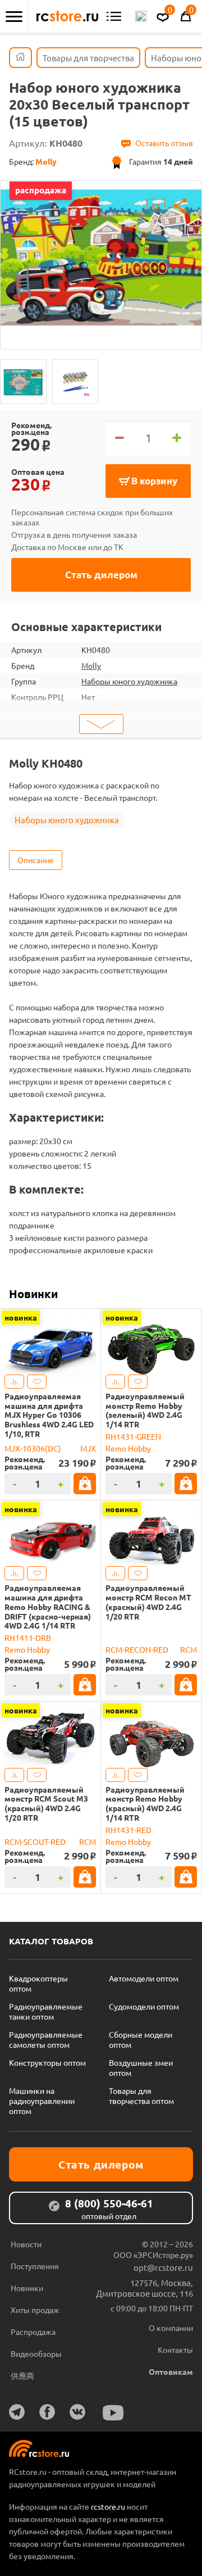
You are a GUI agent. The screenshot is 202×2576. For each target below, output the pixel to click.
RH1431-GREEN (133, 1436)
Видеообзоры (36, 2353)
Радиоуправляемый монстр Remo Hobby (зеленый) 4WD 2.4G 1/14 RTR (145, 1410)
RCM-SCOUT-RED (35, 1842)
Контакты (175, 2350)
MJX (88, 1448)
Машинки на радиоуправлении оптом (42, 2101)
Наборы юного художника (129, 681)
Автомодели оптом (144, 1978)
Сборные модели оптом (141, 2039)
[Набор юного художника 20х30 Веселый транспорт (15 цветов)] (23, 382)
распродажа (41, 190)
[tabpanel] (101, 257)
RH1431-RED (128, 1830)
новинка (21, 1317)
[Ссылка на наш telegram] (17, 2412)
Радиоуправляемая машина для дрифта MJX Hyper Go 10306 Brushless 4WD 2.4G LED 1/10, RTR (49, 1415)
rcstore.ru (109, 2506)
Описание (36, 860)
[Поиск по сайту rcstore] (141, 16)
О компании (171, 2328)
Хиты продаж (35, 2310)
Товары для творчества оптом (141, 2096)
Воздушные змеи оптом (141, 2067)
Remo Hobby (128, 1448)
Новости (26, 2244)
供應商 (22, 2375)
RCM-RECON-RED (137, 1649)
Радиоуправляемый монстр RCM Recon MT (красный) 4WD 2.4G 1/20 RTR (148, 1602)
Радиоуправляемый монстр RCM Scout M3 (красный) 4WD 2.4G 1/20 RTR (46, 1804)
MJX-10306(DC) (33, 1448)
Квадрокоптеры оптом (38, 1983)
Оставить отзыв (164, 143)
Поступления (35, 2266)
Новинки (33, 1294)
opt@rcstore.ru (163, 2267)
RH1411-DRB (28, 1638)
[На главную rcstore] (67, 16)
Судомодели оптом (144, 2006)
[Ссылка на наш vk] (77, 2412)
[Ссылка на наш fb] (47, 2412)
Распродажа (33, 2332)
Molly (91, 665)
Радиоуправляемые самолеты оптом (46, 2039)
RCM (189, 1649)
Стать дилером (101, 575)
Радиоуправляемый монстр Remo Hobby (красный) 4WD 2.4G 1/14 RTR (145, 1804)
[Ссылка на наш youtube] (113, 2413)
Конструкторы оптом (47, 2062)
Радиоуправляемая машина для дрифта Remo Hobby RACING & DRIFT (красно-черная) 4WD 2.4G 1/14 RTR (48, 1607)
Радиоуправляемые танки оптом (46, 2011)
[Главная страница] (20, 58)
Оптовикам (171, 2371)
